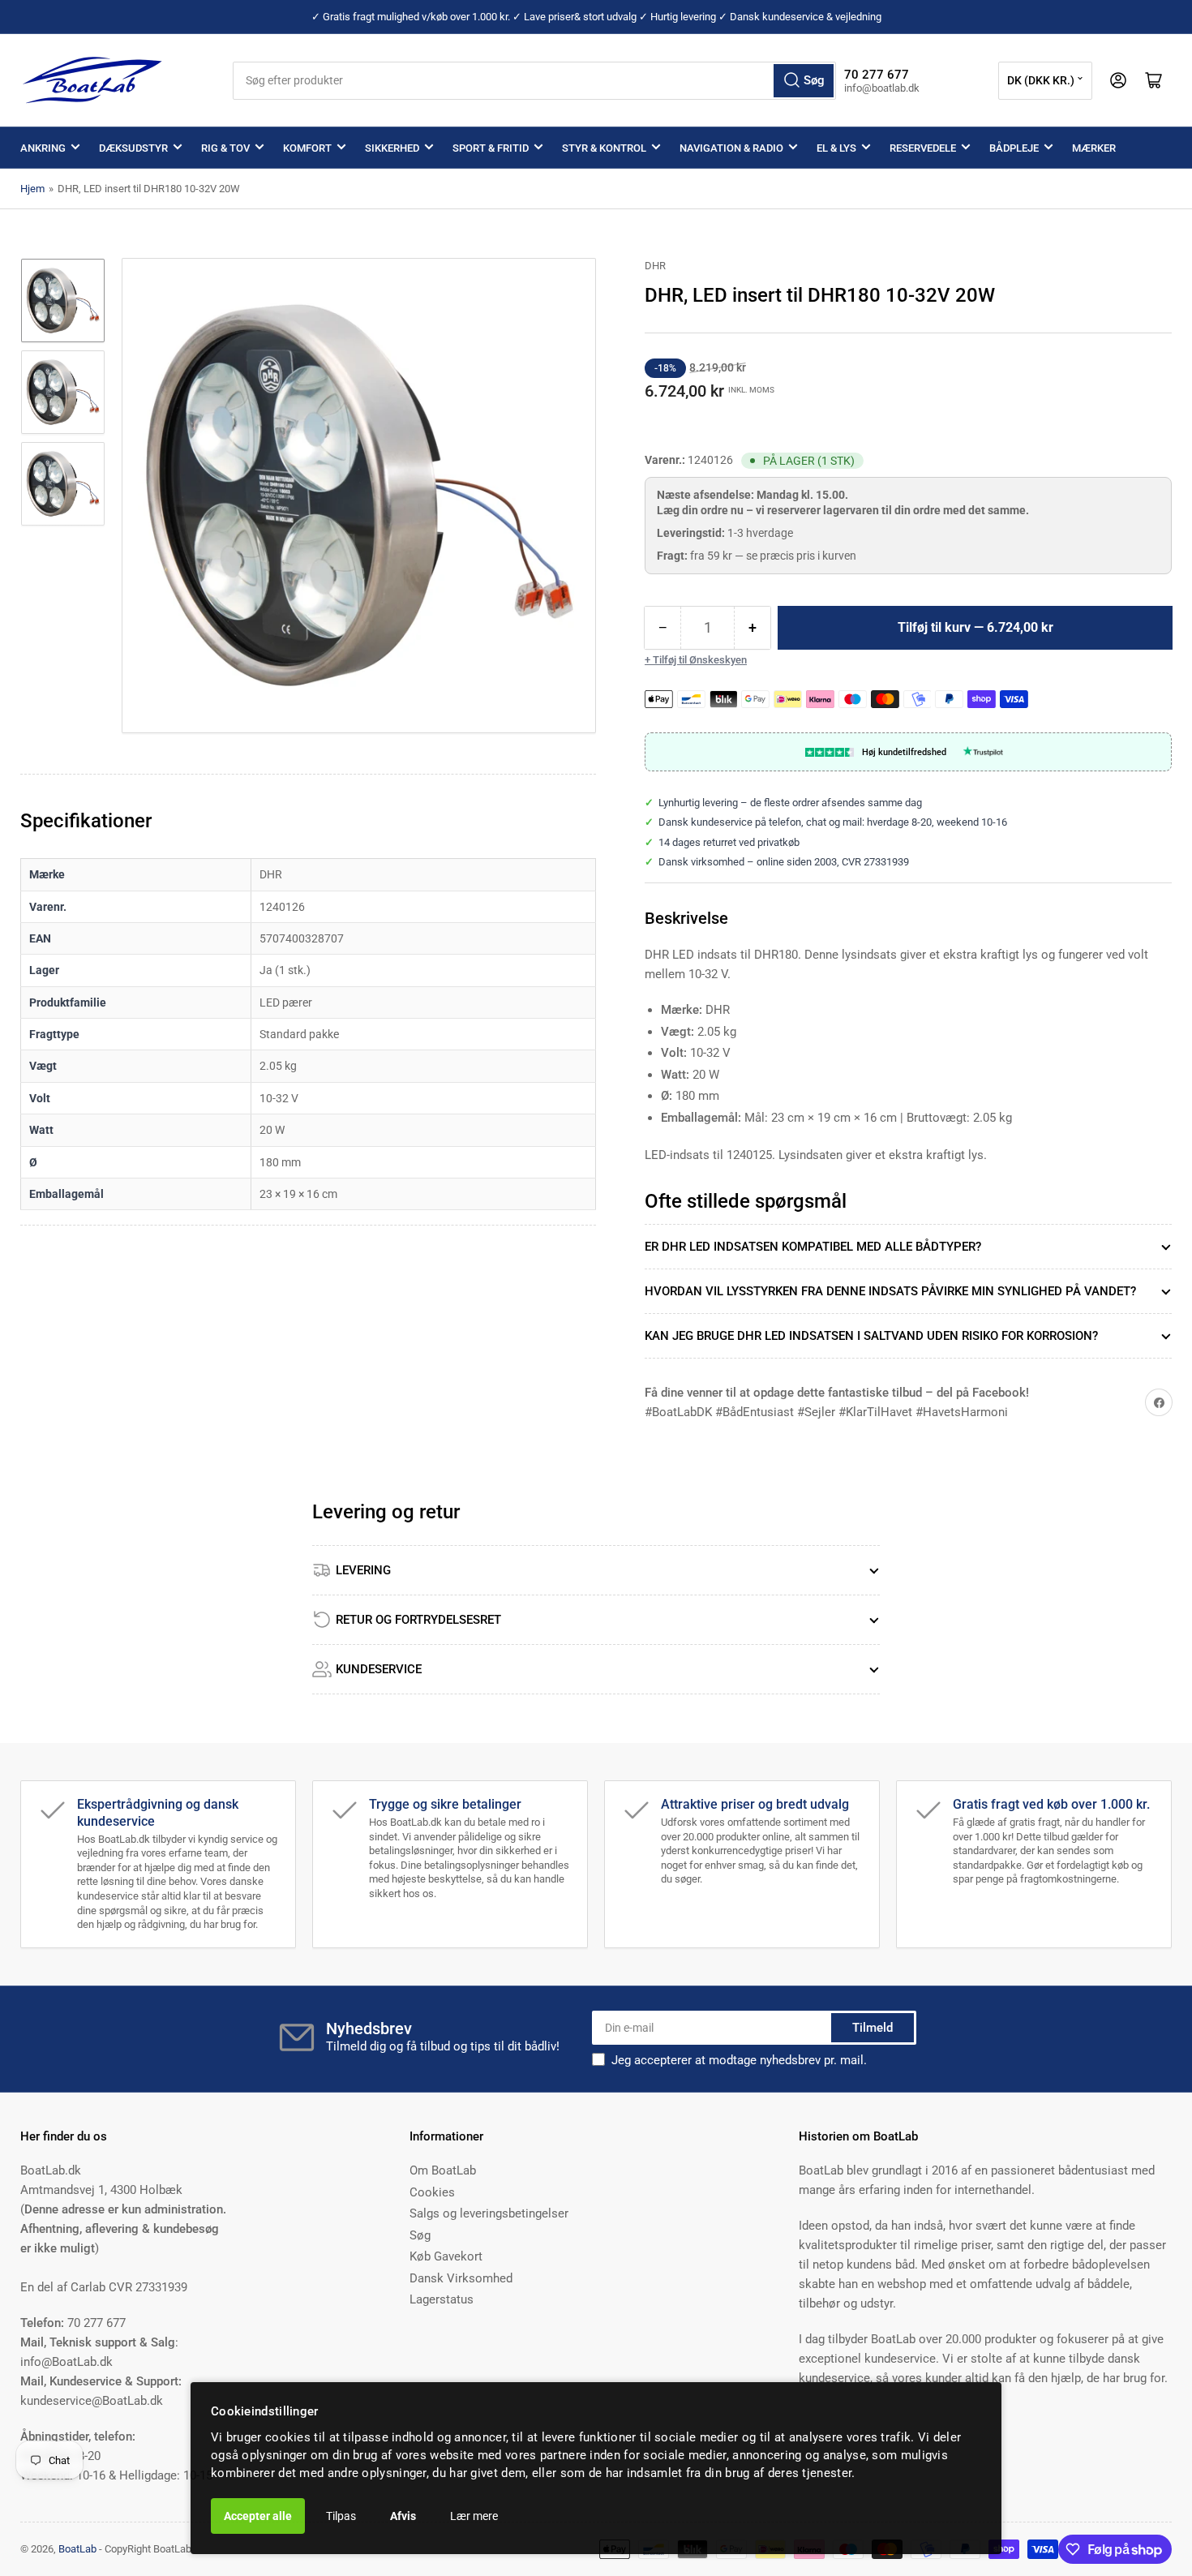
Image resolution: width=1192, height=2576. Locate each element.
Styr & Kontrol (604, 148)
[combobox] (535, 81)
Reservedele (923, 148)
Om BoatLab (443, 2170)
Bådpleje (1014, 148)
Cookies (432, 2192)
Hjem (32, 189)
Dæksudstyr (133, 148)
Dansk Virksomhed (461, 2278)
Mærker (1094, 148)
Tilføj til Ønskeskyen (700, 660)
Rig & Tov (225, 148)
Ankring (43, 148)
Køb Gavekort (446, 2256)
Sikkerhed (392, 148)
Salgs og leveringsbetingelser (489, 2213)
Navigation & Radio (731, 148)
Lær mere (474, 2516)
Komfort (307, 148)
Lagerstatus (442, 2299)
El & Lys (836, 148)
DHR (655, 266)
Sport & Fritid (491, 148)
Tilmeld (873, 2028)
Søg (420, 2235)
